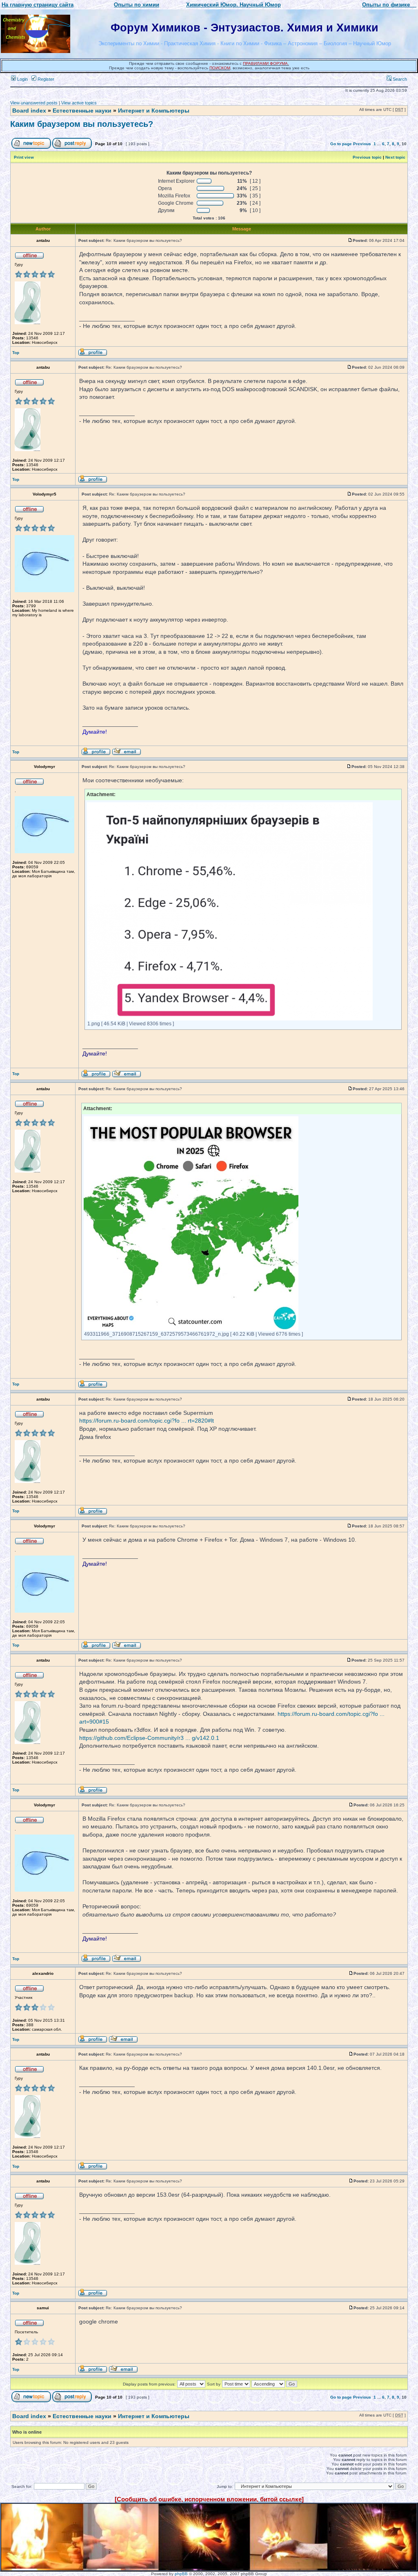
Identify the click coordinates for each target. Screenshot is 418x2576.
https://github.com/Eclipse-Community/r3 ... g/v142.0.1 (149, 1738)
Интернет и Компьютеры (154, 111)
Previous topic (367, 157)
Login (22, 79)
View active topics (79, 103)
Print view (24, 157)
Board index (29, 111)
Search (399, 79)
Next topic (395, 157)
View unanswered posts (34, 103)
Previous (362, 144)
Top (16, 353)
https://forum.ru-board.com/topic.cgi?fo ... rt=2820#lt (147, 1421)
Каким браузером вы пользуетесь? (82, 124)
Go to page (341, 144)
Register (45, 79)
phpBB (181, 2574)
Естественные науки (82, 111)
